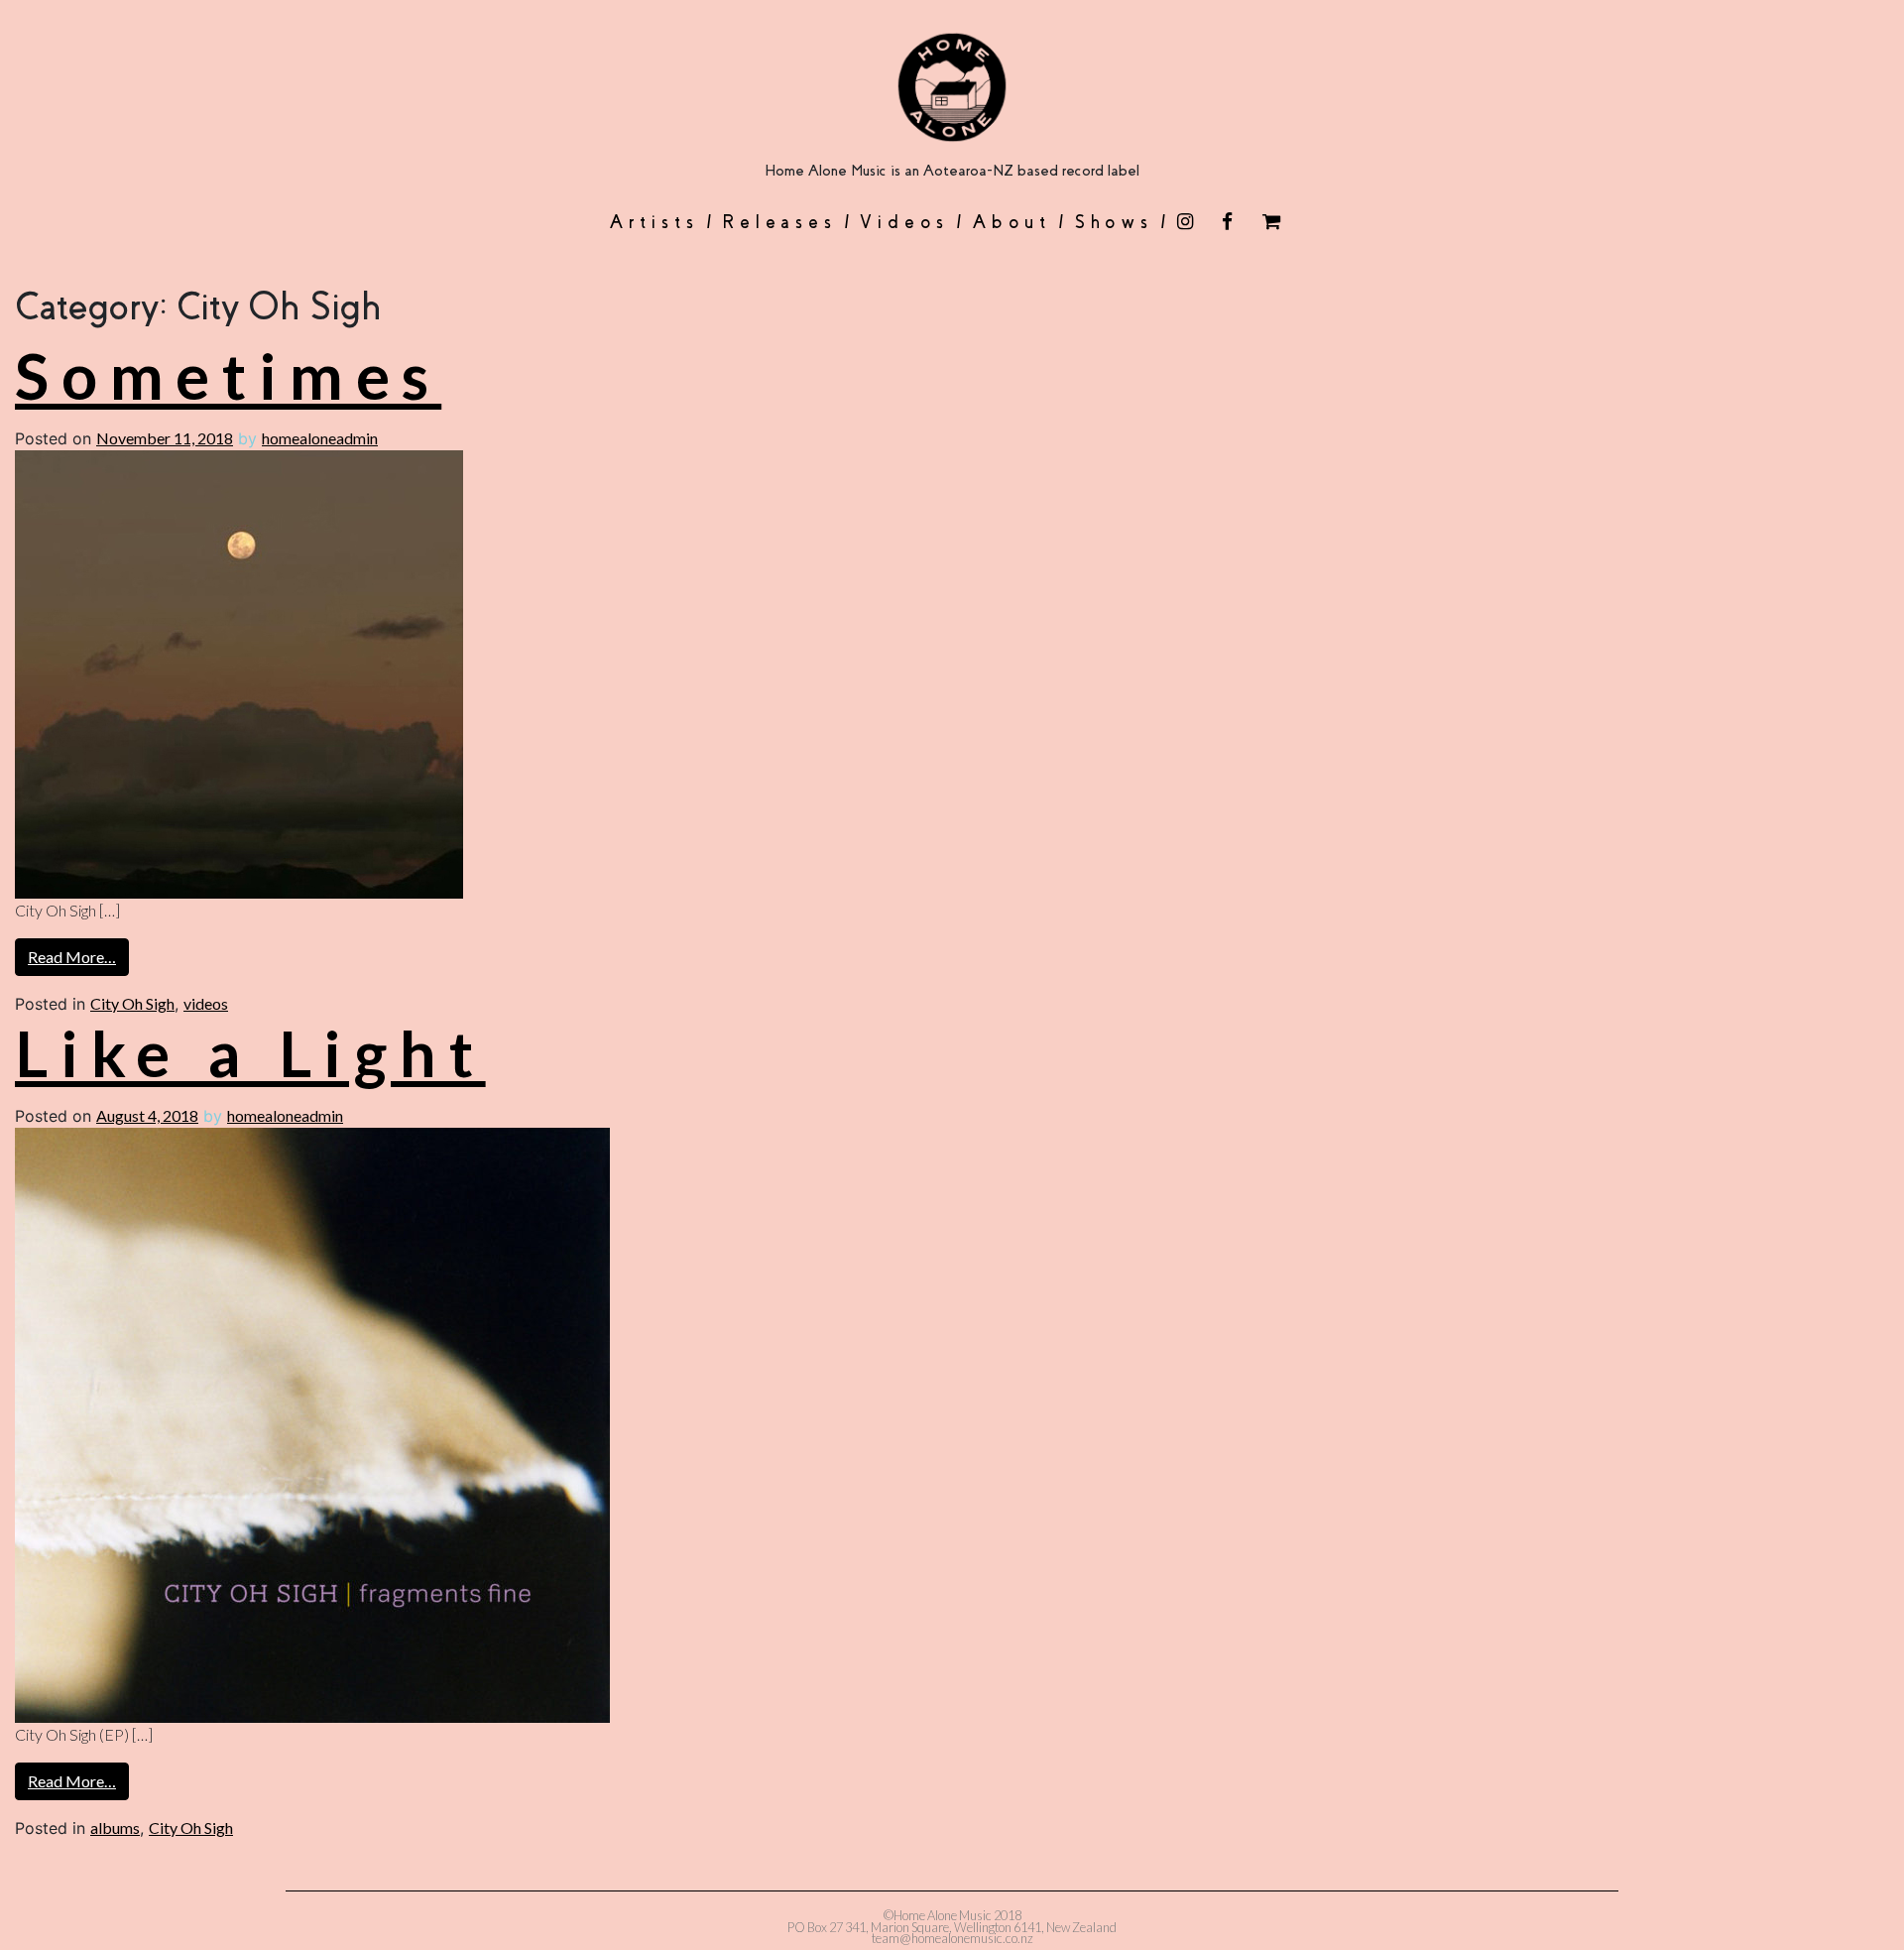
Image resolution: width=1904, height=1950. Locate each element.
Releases (779, 222)
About (1012, 222)
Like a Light (250, 1053)
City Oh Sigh (132, 1003)
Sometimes (228, 375)
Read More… (72, 957)
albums (115, 1828)
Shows (1114, 222)
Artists (654, 222)
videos (206, 1003)
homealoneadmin (320, 438)
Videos (904, 222)
